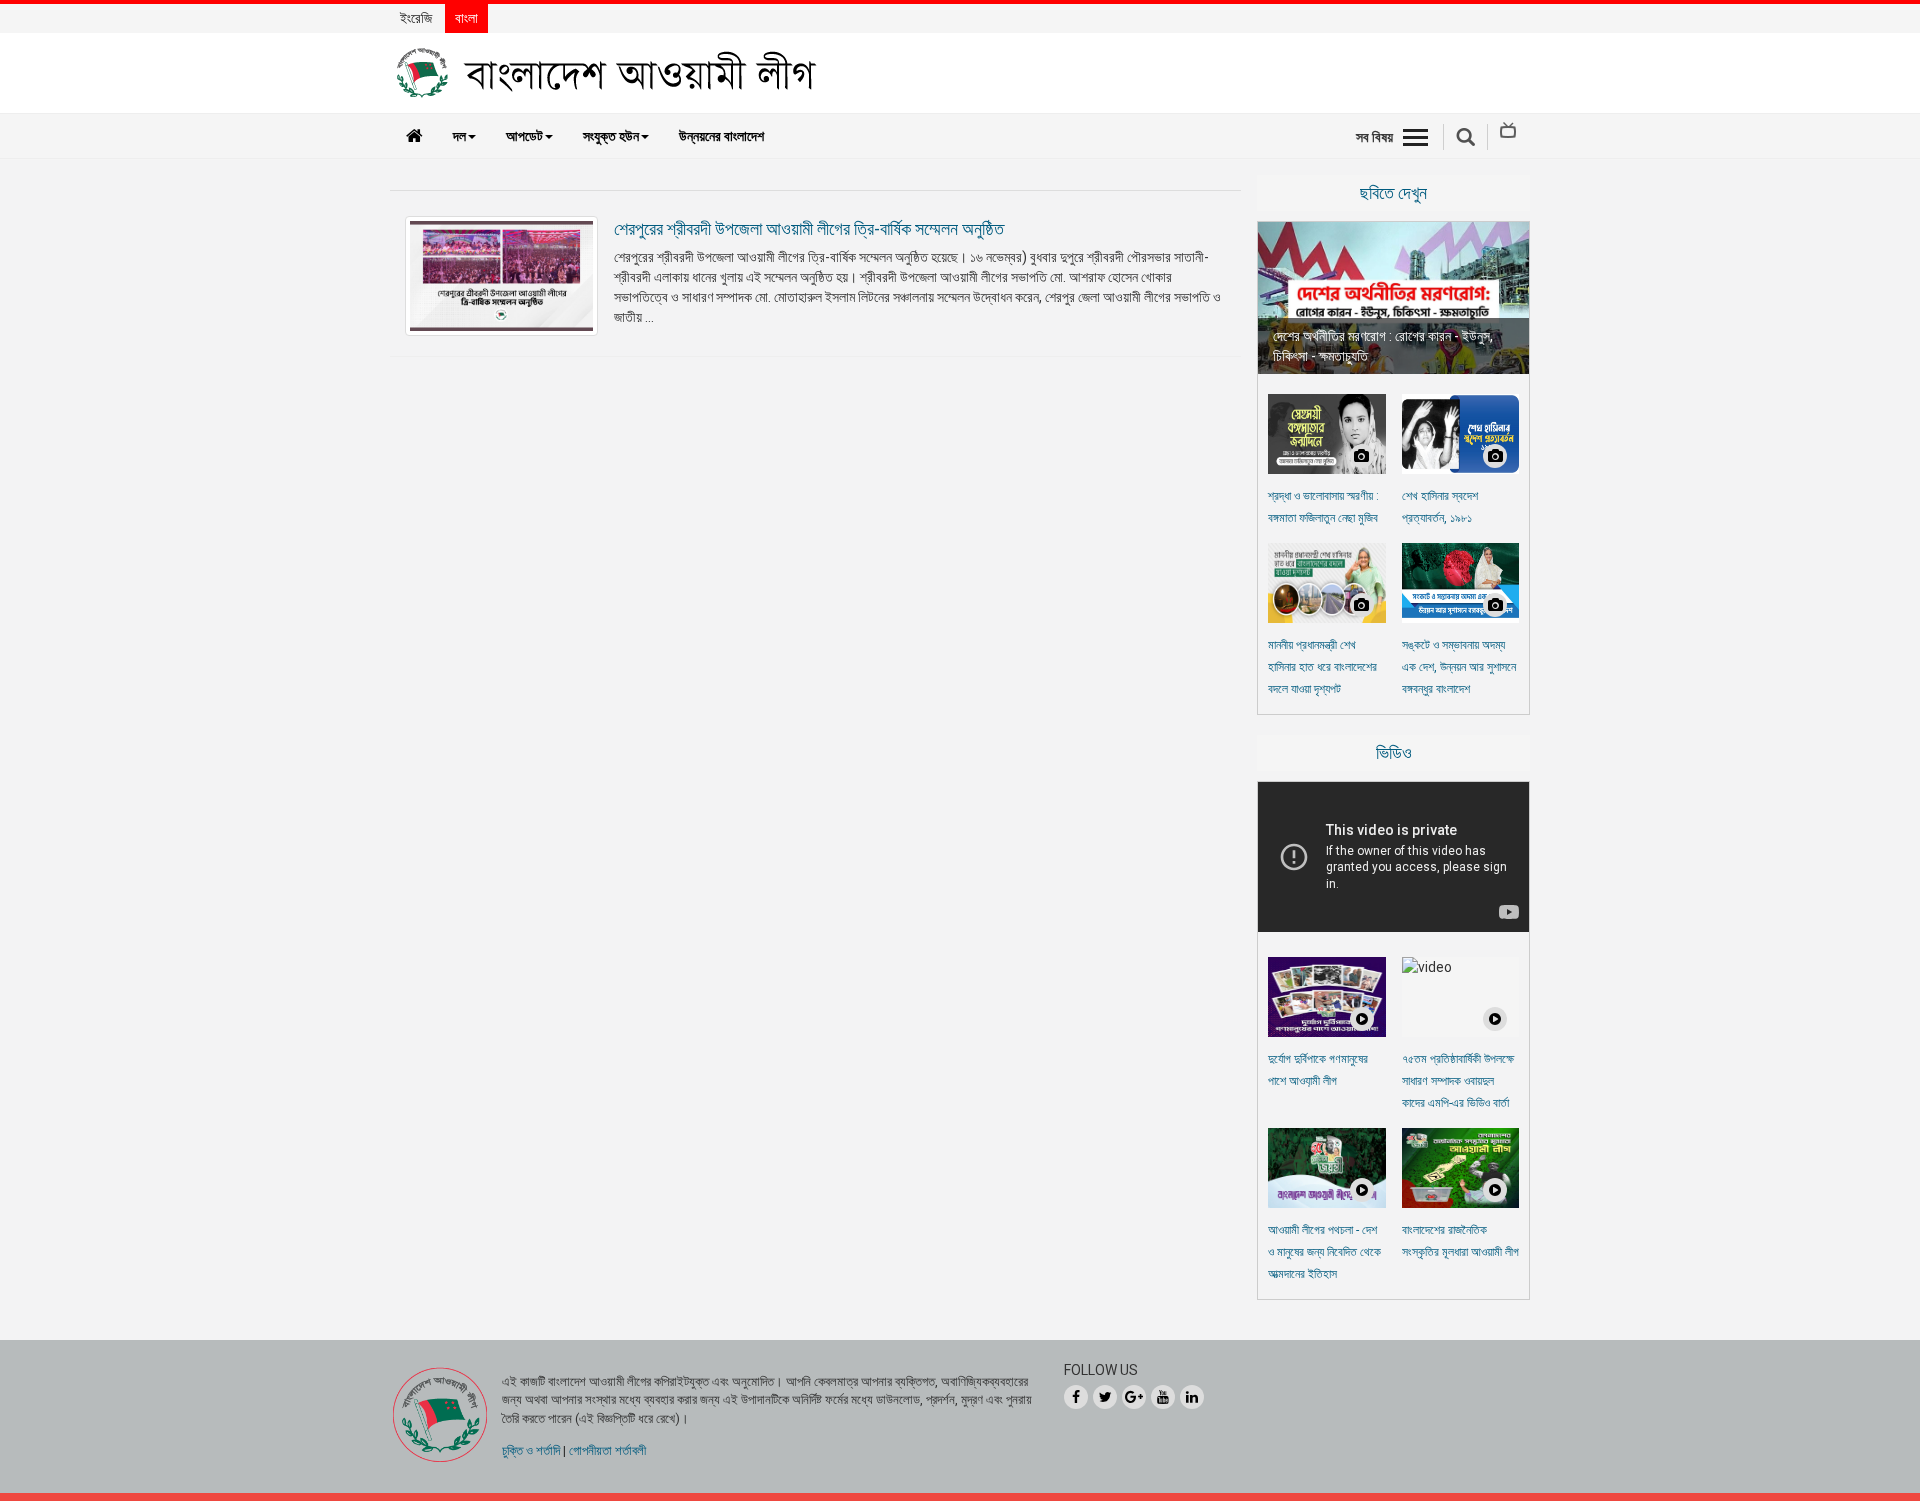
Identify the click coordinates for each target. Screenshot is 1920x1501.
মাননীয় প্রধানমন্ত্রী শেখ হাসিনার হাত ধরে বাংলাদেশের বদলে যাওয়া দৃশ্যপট (1322, 667)
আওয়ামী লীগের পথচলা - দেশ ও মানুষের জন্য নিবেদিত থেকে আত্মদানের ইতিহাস (1324, 1252)
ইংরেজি (416, 18)
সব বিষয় (1374, 137)
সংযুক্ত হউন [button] (611, 136)
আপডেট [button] (524, 136)
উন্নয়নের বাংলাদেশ (721, 136)
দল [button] (459, 136)
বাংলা (466, 18)
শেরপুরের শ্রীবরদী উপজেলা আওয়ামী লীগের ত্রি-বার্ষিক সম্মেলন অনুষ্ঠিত (809, 228)
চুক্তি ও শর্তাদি (531, 1450)
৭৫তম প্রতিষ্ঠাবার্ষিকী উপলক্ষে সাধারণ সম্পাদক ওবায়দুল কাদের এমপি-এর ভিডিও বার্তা (1458, 1081)
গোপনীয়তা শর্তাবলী (607, 1450)
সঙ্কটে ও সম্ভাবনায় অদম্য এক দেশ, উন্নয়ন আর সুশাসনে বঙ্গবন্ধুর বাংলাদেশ (1459, 667)
